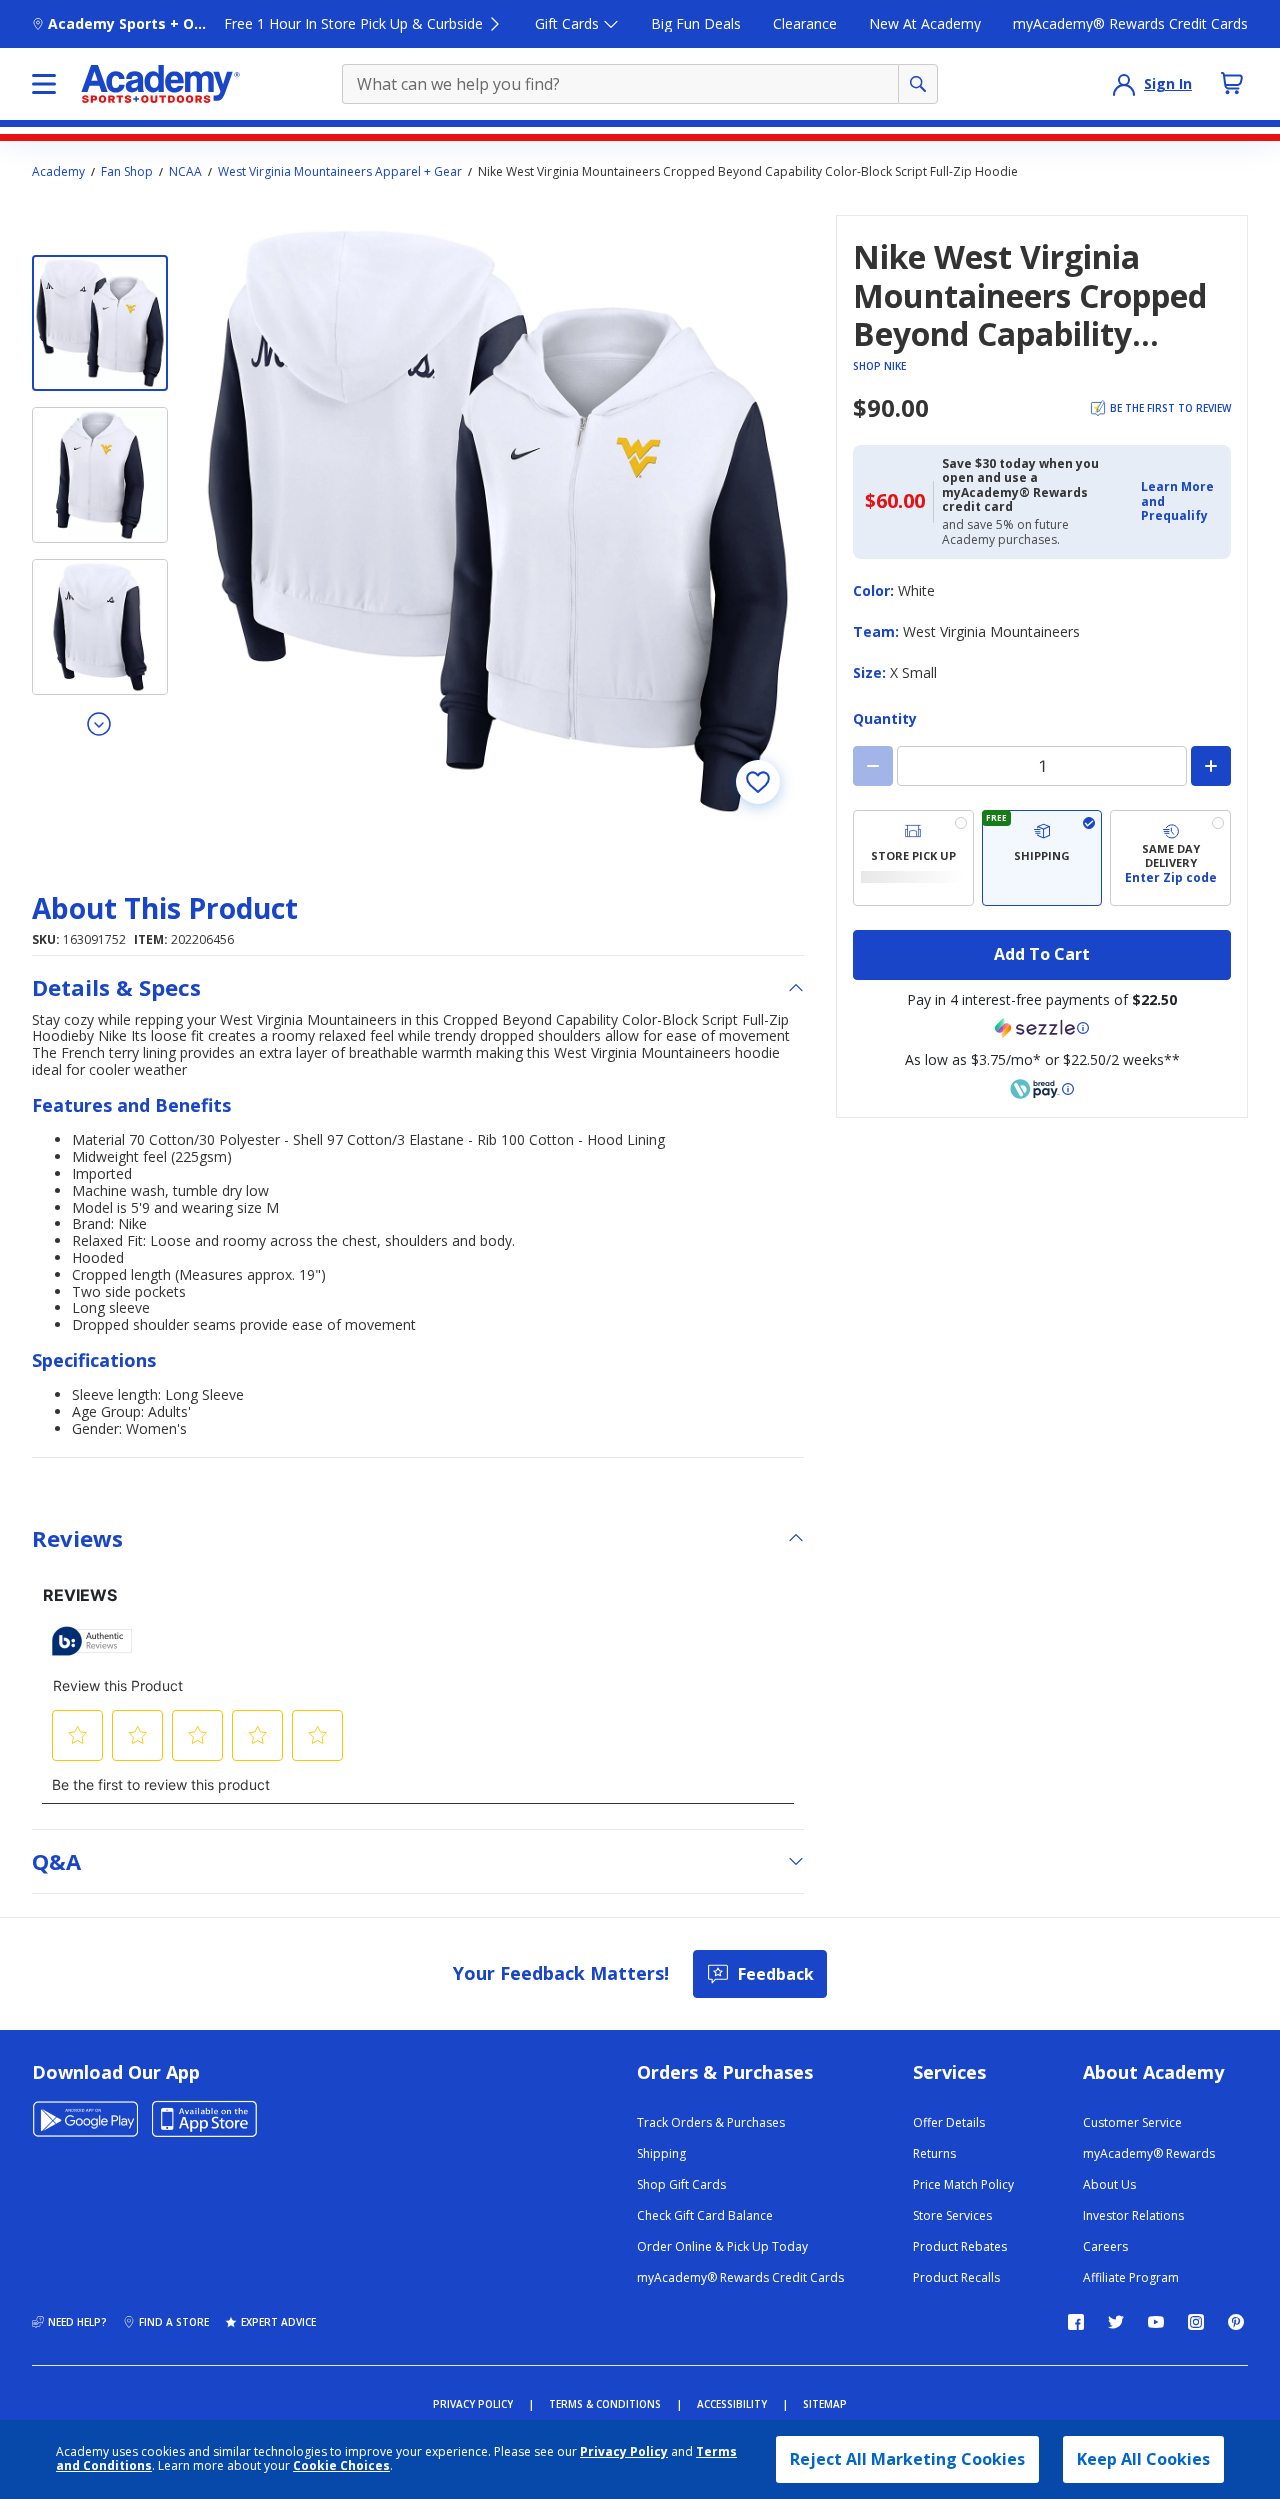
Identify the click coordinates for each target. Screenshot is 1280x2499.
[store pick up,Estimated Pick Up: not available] (913, 858)
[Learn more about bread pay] (1042, 1089)
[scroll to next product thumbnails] (100, 723)
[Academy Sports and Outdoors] (160, 84)
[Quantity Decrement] (873, 766)
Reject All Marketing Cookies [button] (907, 2459)
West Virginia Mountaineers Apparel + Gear (340, 172)
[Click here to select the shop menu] (44, 84)
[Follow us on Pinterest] (1236, 2322)
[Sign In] (1124, 84)
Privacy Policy (624, 2451)
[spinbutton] (1042, 766)
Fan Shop (127, 172)
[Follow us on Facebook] (1076, 2322)
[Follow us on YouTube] (1156, 2322)
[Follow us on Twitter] (1116, 2322)
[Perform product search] (918, 84)
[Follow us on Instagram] (1196, 2322)
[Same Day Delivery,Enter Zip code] (1170, 858)
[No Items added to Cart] (1232, 83)
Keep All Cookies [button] (1143, 2459)
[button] (1180, 501)
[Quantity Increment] (1211, 766)
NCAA (185, 172)
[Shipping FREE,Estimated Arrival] (1042, 858)
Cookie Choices (341, 2466)
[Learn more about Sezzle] (1042, 1028)
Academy (58, 172)
